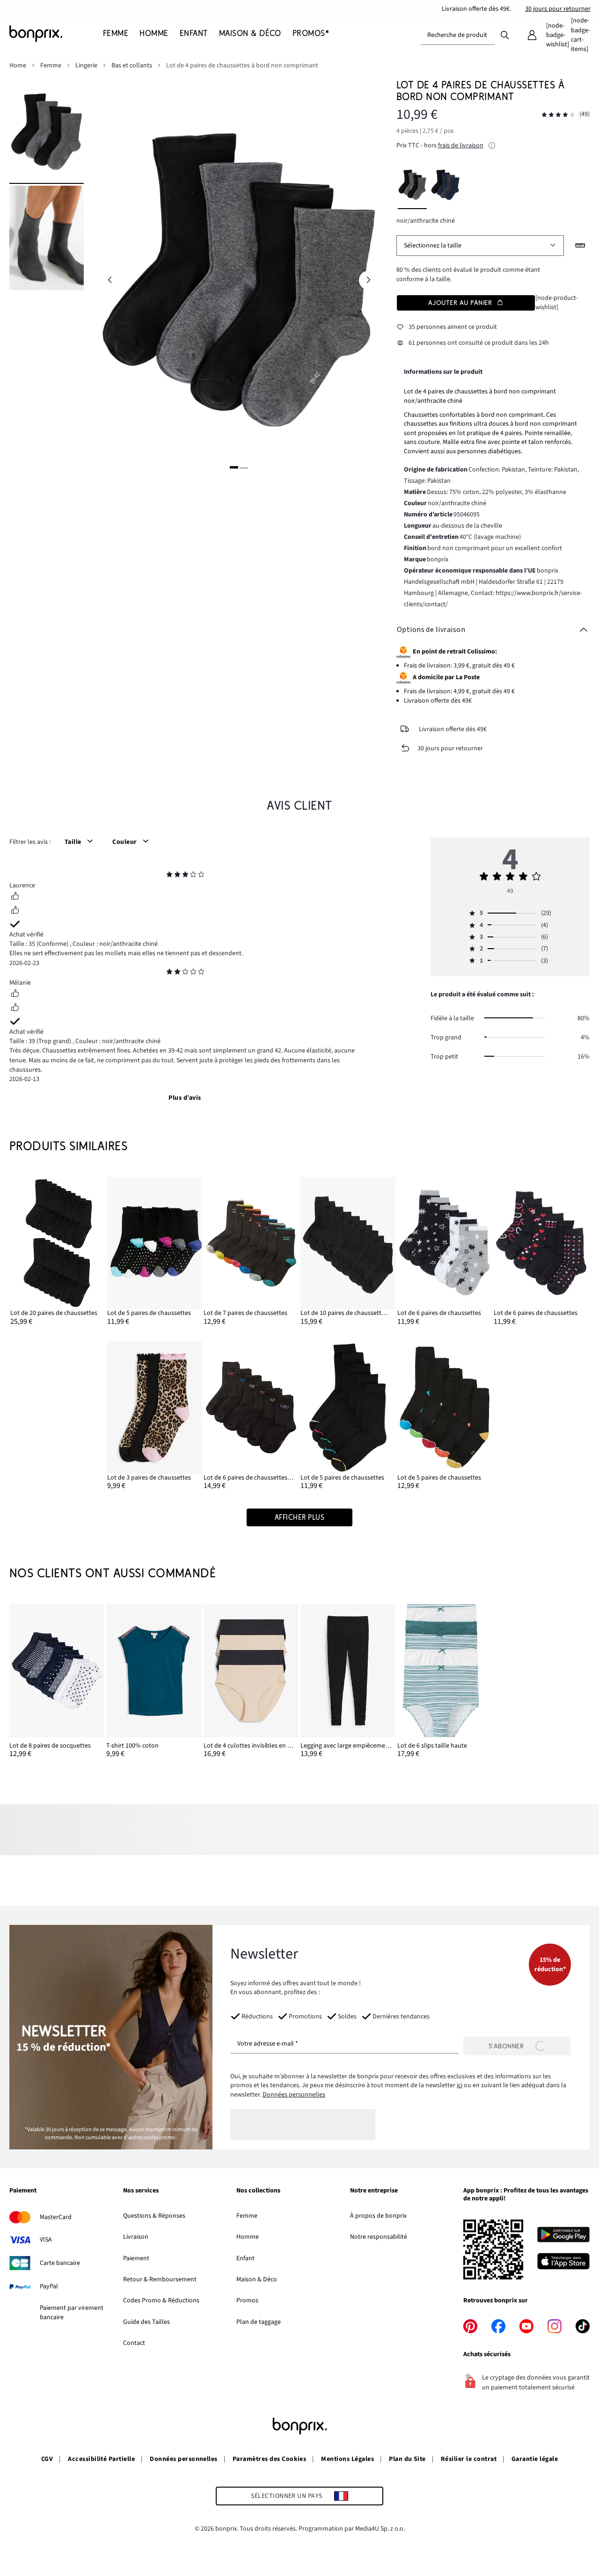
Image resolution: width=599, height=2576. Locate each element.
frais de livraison (461, 145)
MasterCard (56, 2217)
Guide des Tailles (146, 2322)
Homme (248, 2237)
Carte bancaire (60, 2263)
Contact (134, 2343)
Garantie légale (535, 2459)
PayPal (49, 2286)
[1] (234, 467)
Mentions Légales (347, 2459)
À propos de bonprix (378, 2216)
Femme (247, 2216)
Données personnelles (294, 2095)
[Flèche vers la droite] (368, 280)
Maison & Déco (257, 2279)
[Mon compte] (532, 35)
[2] (244, 467)
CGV (47, 2459)
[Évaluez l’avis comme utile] (15, 897)
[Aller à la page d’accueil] (56, 34)
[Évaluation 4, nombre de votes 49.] (558, 115)
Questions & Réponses (154, 2216)
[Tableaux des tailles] (580, 246)
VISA (46, 2240)
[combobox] (458, 35)
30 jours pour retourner (558, 9)
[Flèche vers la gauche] (110, 280)
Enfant (245, 2258)
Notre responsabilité (379, 2237)
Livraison (136, 2237)
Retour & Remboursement (160, 2279)
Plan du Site (407, 2459)
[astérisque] (169, 876)
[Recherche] (505, 35)
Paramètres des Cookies (270, 2459)
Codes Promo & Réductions (161, 2300)
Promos (247, 2300)
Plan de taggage (259, 2322)
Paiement (136, 2258)
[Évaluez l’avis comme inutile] (15, 911)
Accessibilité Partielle (101, 2459)
